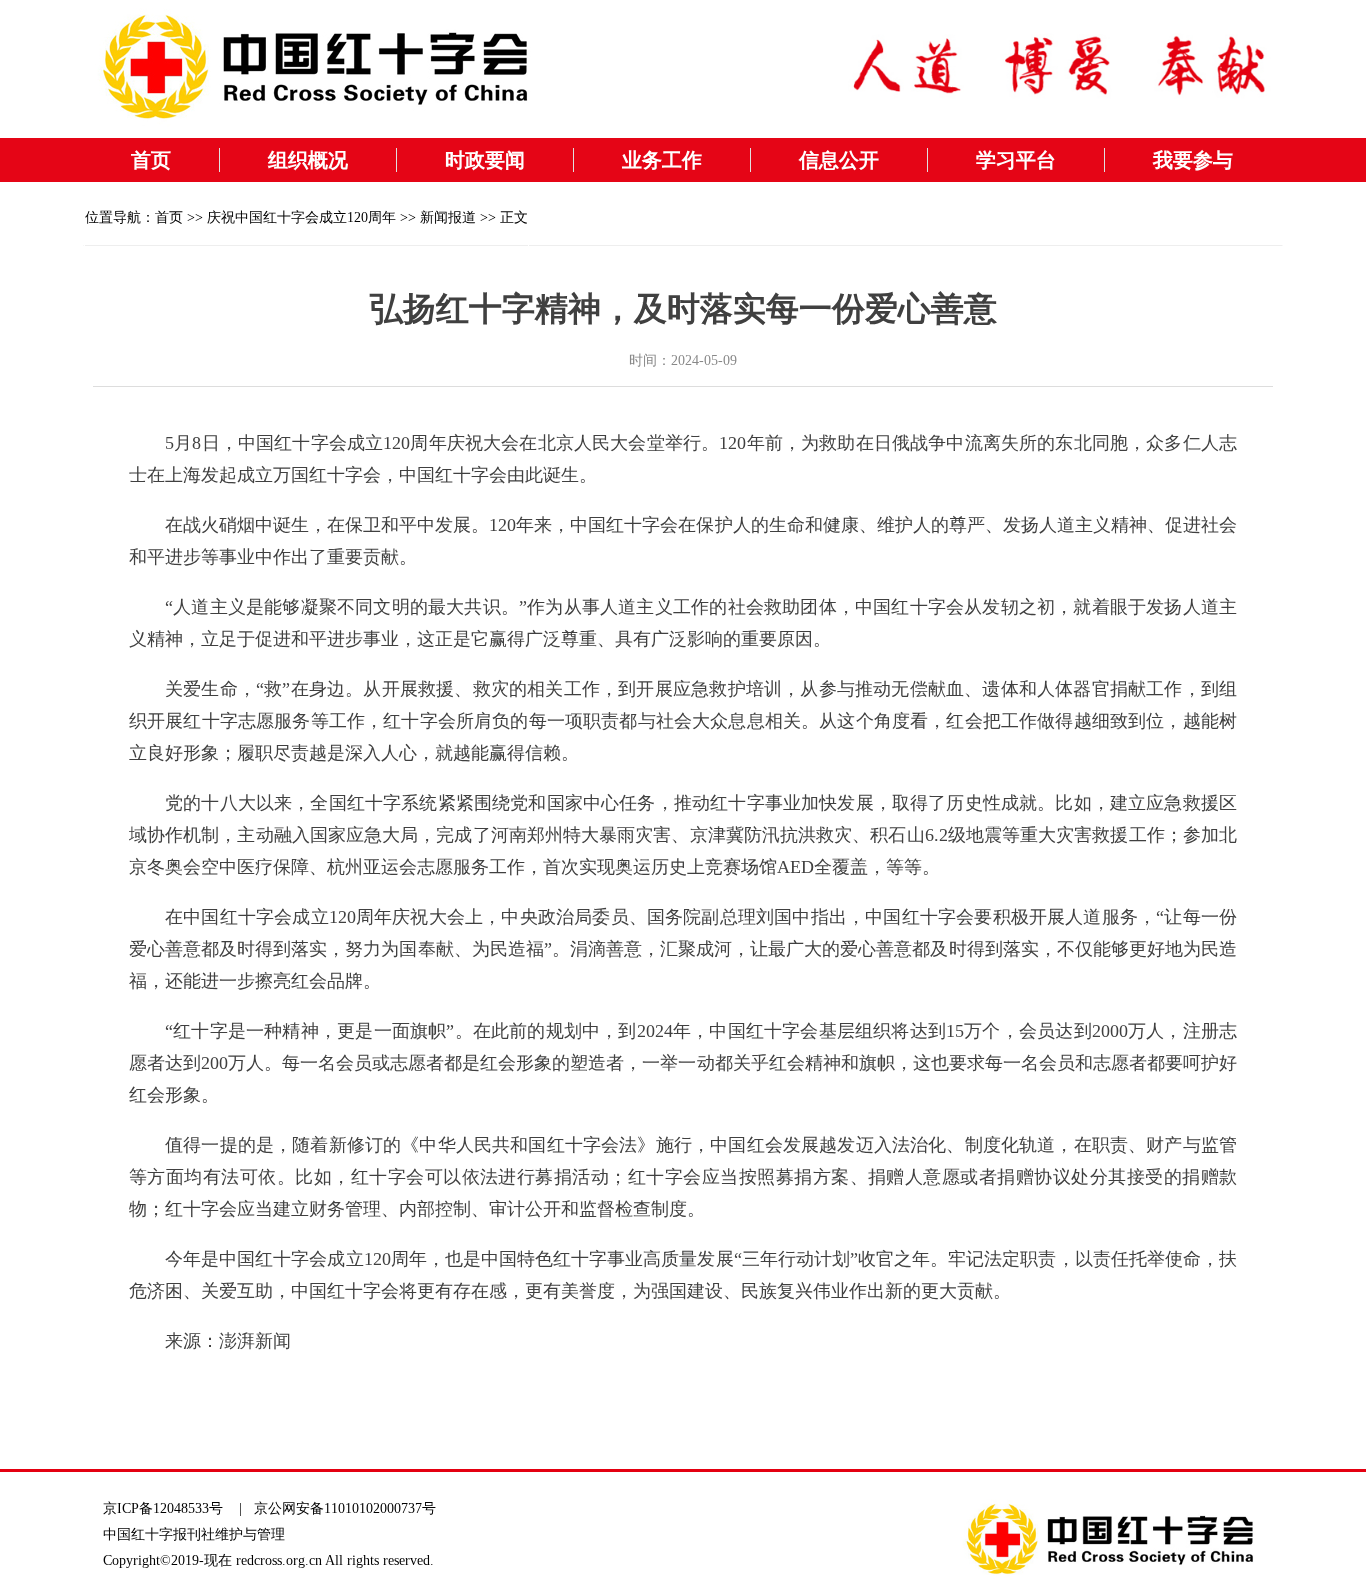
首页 (151, 160)
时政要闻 (485, 160)
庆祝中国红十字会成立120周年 (301, 217)
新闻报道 (448, 217)
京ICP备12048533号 (163, 1508)
